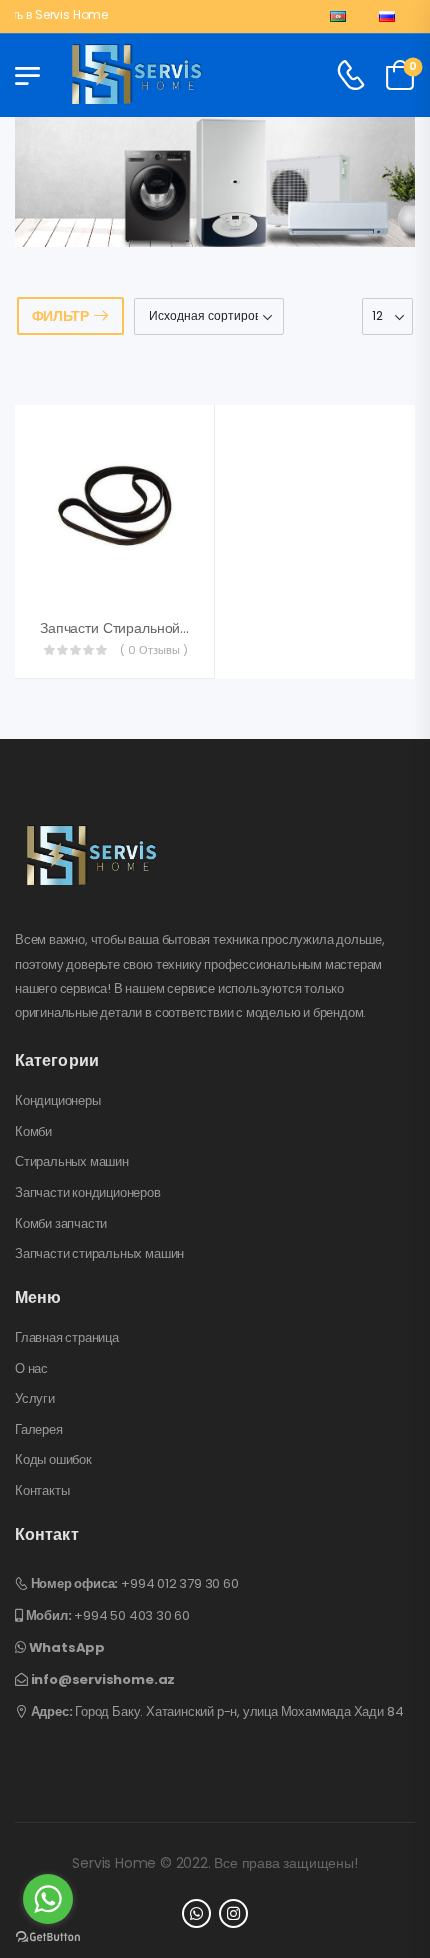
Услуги (35, 1399)
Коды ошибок (53, 1460)
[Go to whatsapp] (48, 1899)
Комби (33, 1132)
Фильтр (60, 316)
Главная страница (67, 1338)
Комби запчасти (61, 1224)
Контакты (42, 1491)
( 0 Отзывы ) (154, 650)
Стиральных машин (72, 1162)
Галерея (39, 1430)
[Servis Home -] (137, 76)
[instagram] (233, 1913)
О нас (31, 1369)
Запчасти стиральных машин (99, 1254)
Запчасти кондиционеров (88, 1193)
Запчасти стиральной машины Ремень (166, 628)
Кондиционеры (58, 1101)
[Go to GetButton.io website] (48, 1937)
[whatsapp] (196, 1913)
